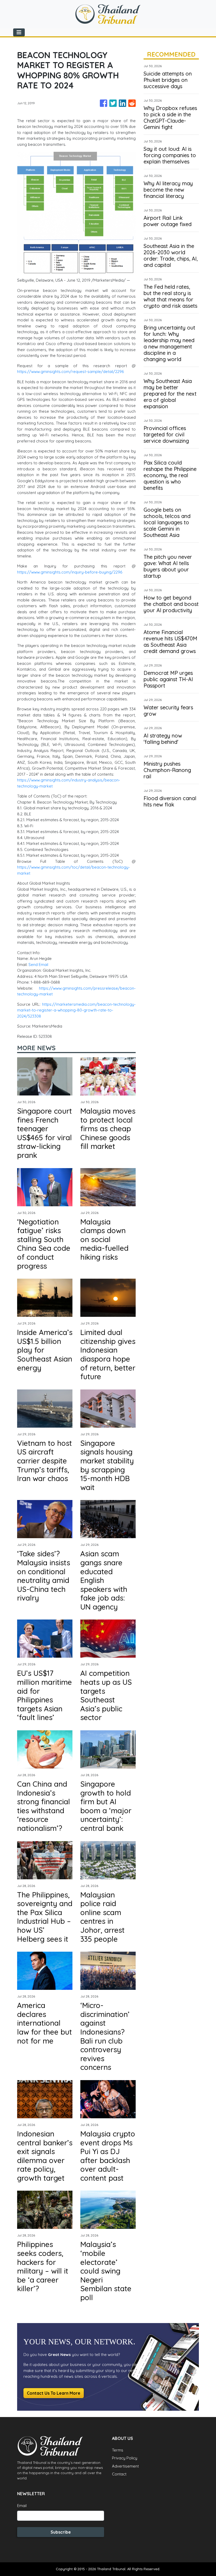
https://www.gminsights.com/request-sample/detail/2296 (70, 372)
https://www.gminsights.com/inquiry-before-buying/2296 (70, 572)
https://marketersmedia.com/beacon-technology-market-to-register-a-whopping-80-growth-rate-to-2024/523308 (76, 1010)
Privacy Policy (125, 2458)
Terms (118, 2450)
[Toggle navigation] (19, 32)
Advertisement (125, 2466)
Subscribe (61, 2532)
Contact (119, 2474)
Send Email (38, 965)
